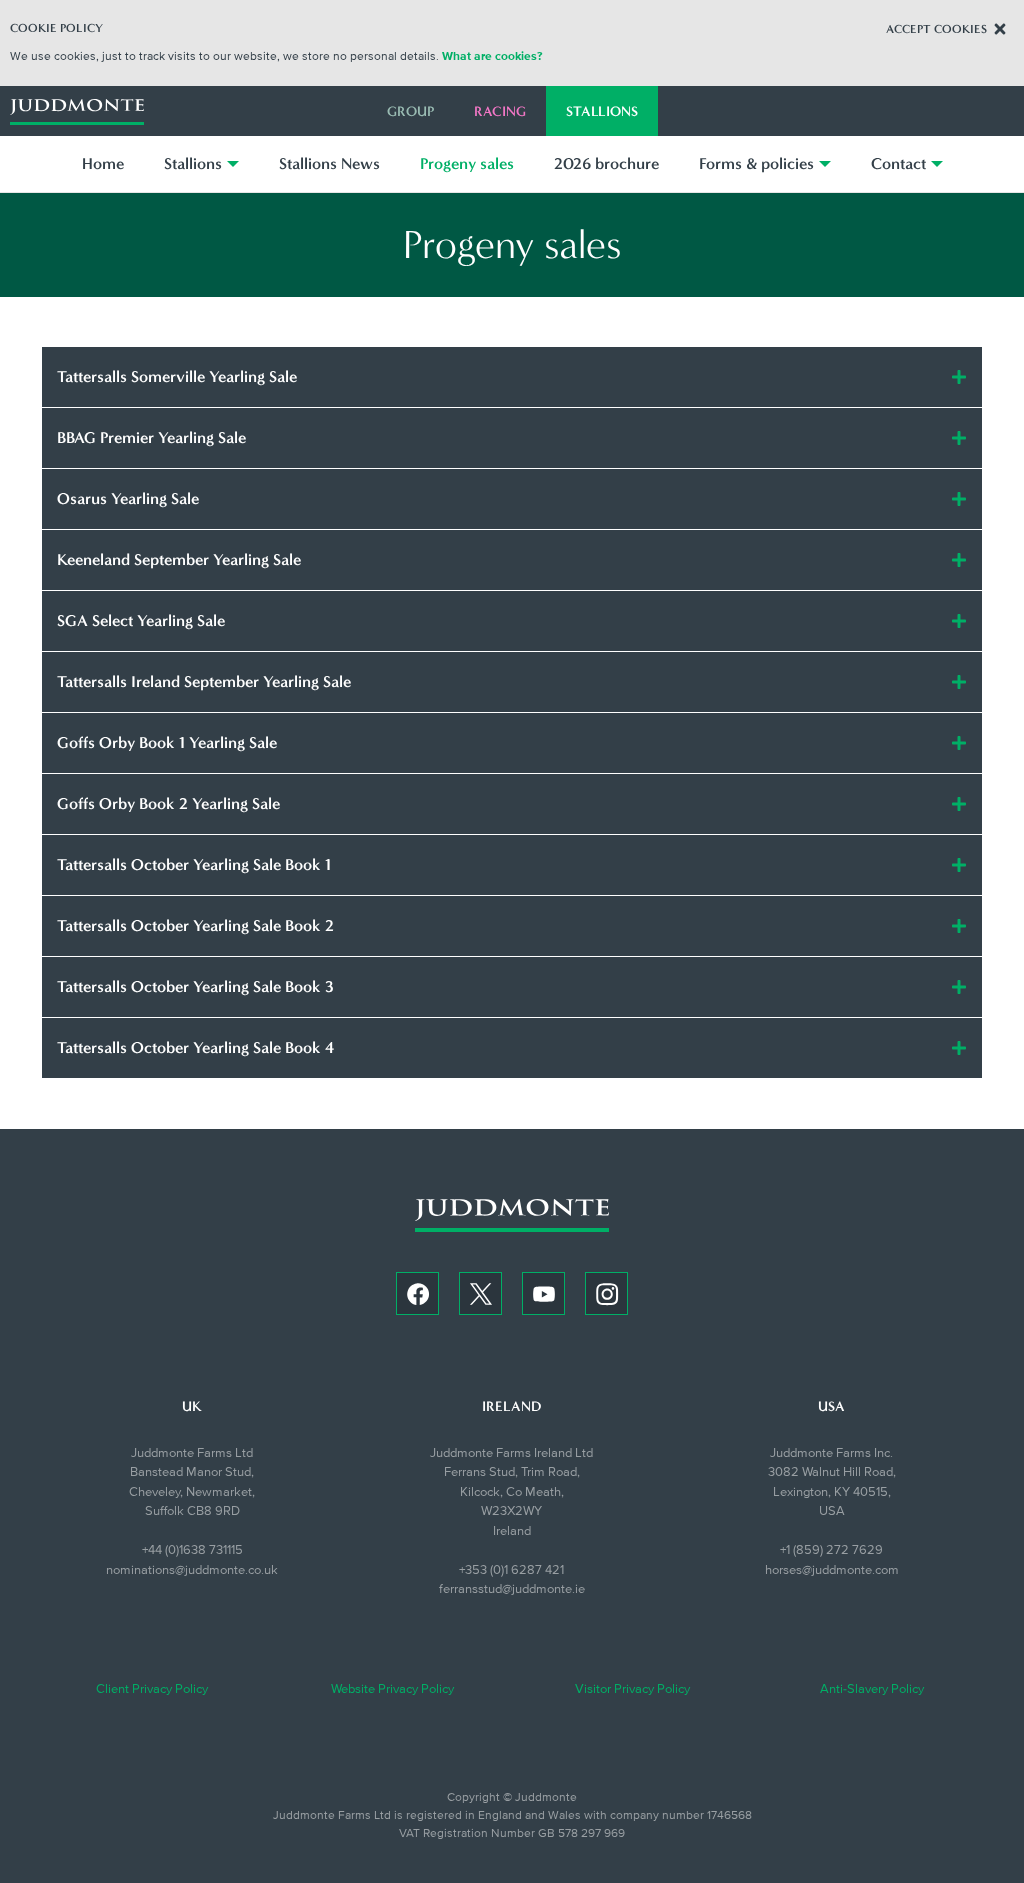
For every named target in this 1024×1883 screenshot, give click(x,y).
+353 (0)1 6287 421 (511, 1570)
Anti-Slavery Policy (872, 1689)
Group (410, 111)
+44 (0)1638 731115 (192, 1550)
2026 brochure (606, 163)
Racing (500, 111)
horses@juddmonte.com (832, 1570)
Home (103, 163)
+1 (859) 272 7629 (831, 1550)
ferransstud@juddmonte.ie (512, 1589)
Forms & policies (756, 163)
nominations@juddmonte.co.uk (192, 1570)
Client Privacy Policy (152, 1689)
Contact (898, 163)
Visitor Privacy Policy (632, 1689)
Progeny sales (467, 163)
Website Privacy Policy (392, 1689)
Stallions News (329, 163)
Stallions (602, 111)
